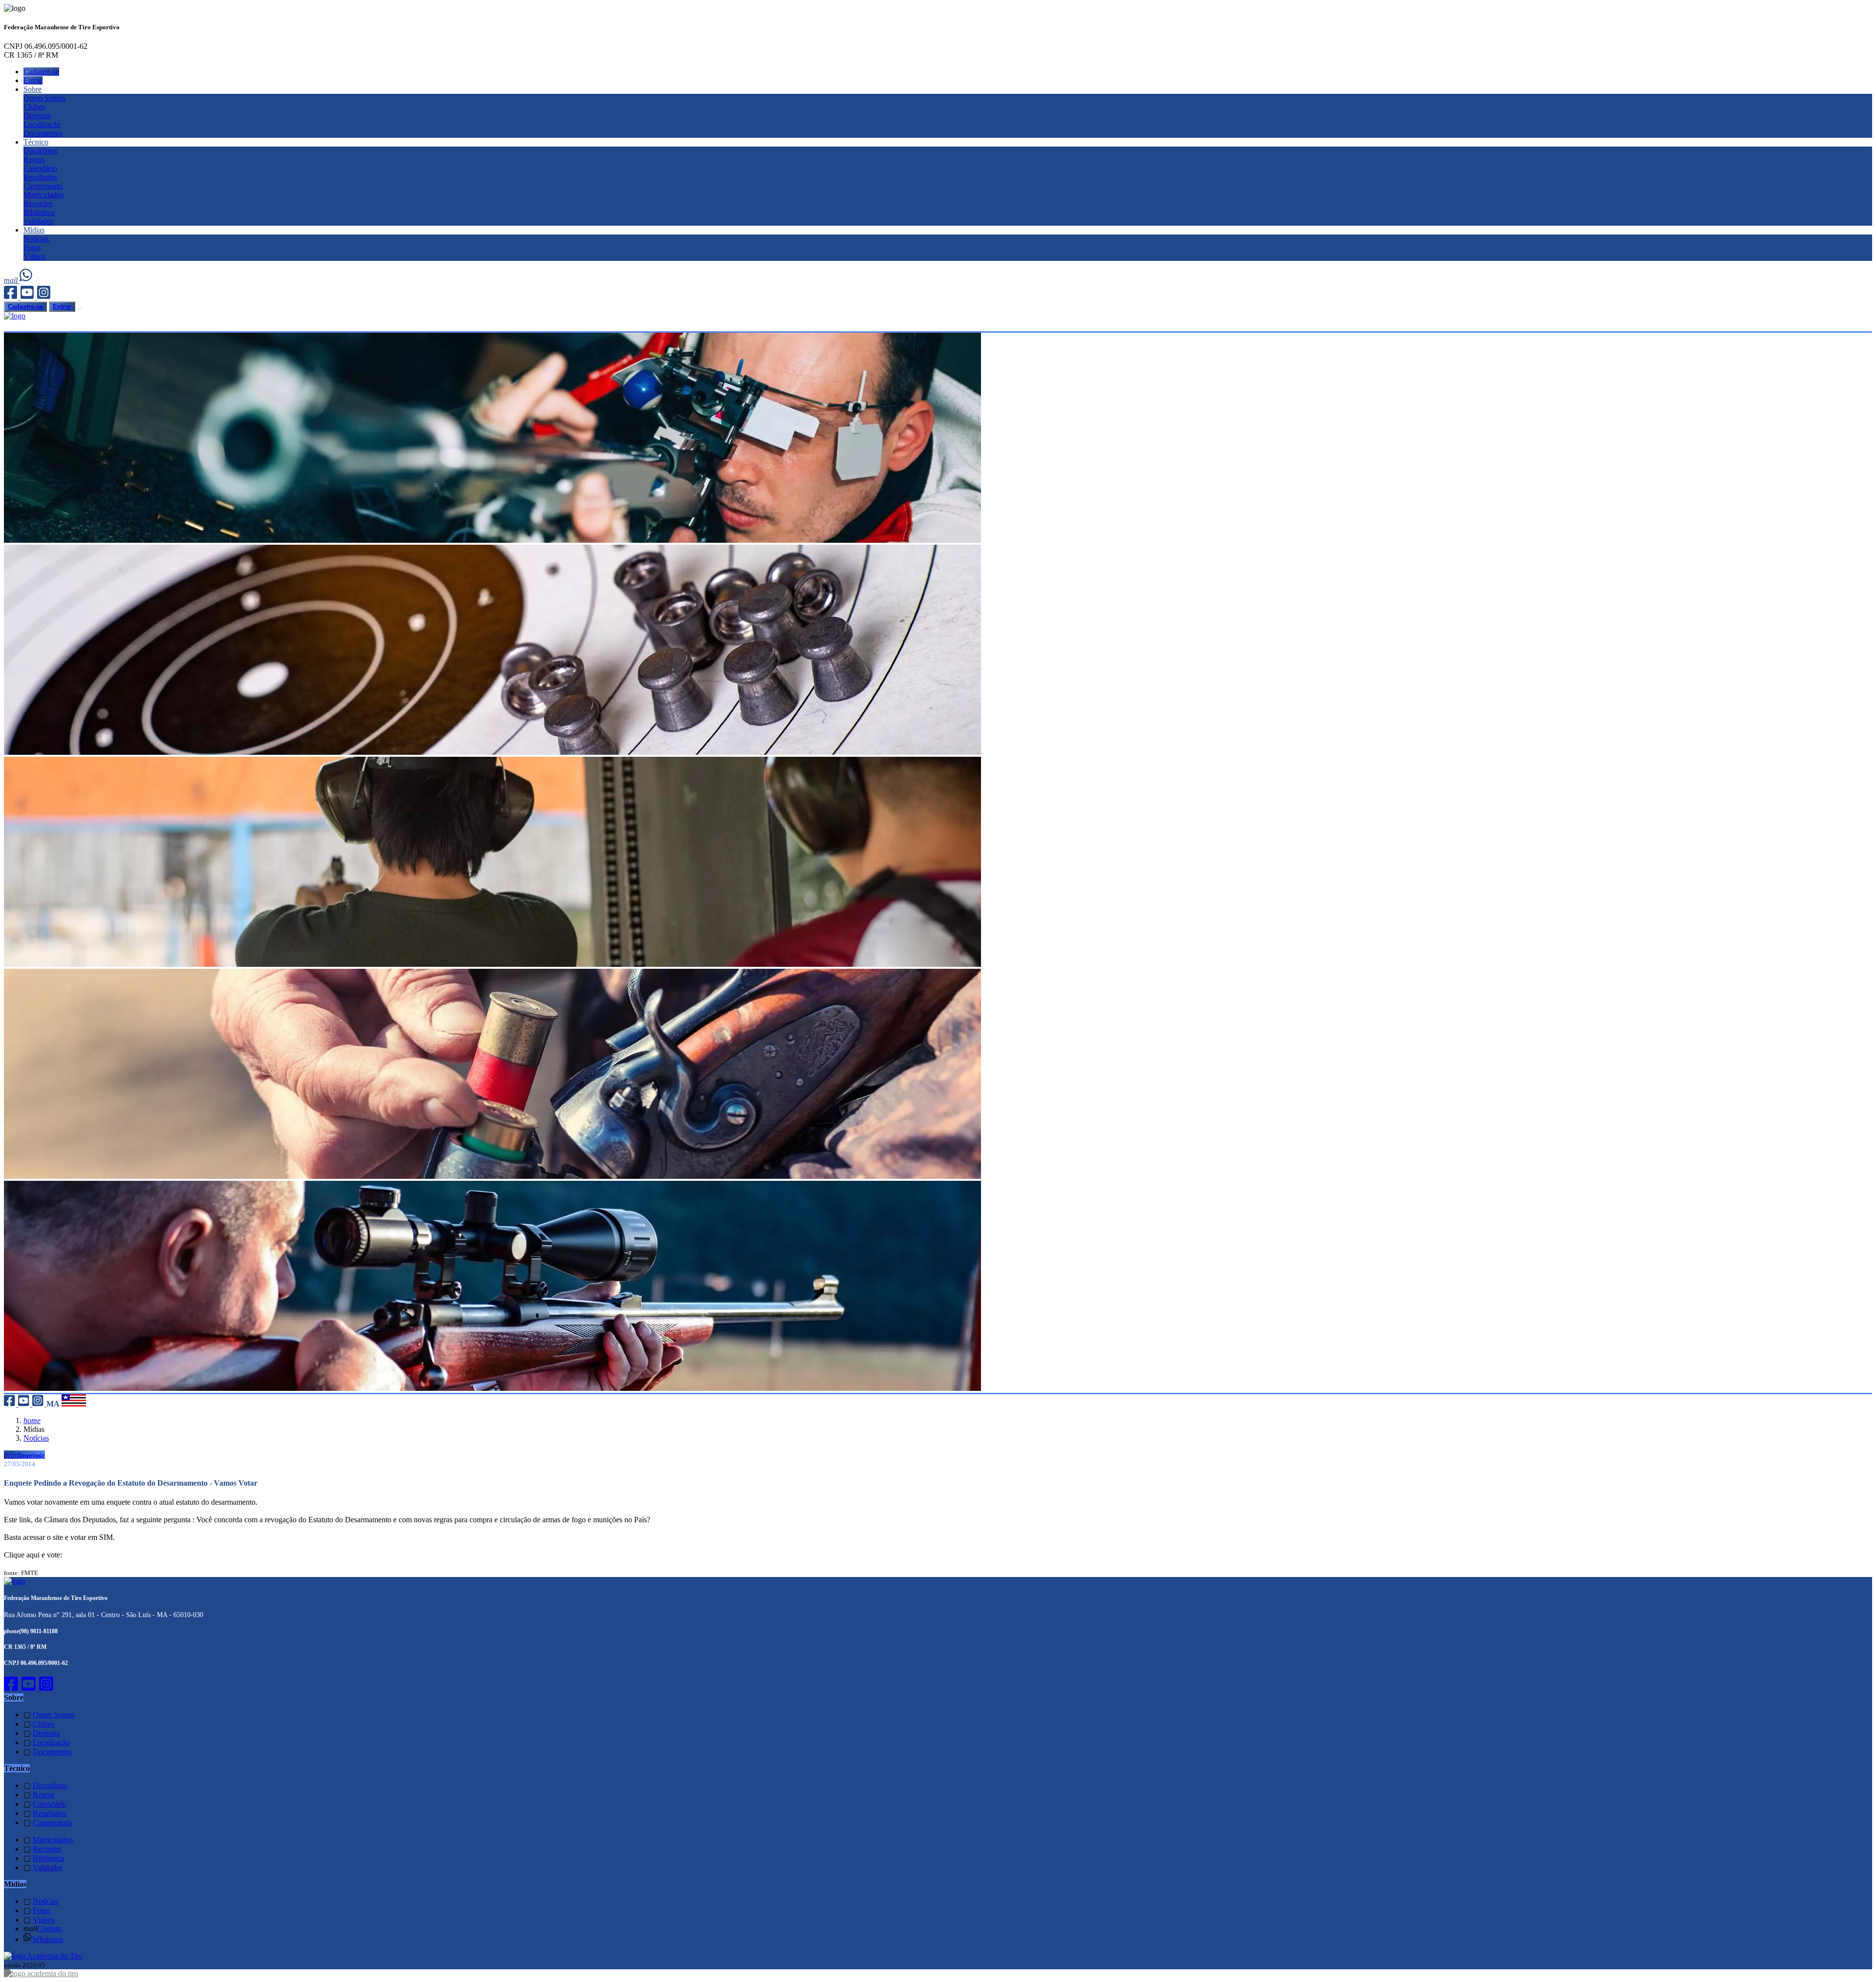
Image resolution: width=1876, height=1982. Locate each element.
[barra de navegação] (80, 309)
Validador (38, 221)
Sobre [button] (32, 89)
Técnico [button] (36, 142)
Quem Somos (44, 98)
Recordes (38, 203)
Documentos (43, 133)
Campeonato (43, 186)
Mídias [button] (34, 230)
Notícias (36, 239)
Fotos (32, 247)
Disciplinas (41, 151)
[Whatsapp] (27, 280)
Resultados (40, 177)
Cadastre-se (41, 72)
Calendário (40, 168)
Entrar (33, 80)
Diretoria (37, 116)
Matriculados (43, 195)
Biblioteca (39, 212)
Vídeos (34, 256)
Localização (42, 124)
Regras (34, 160)
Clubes (34, 107)
